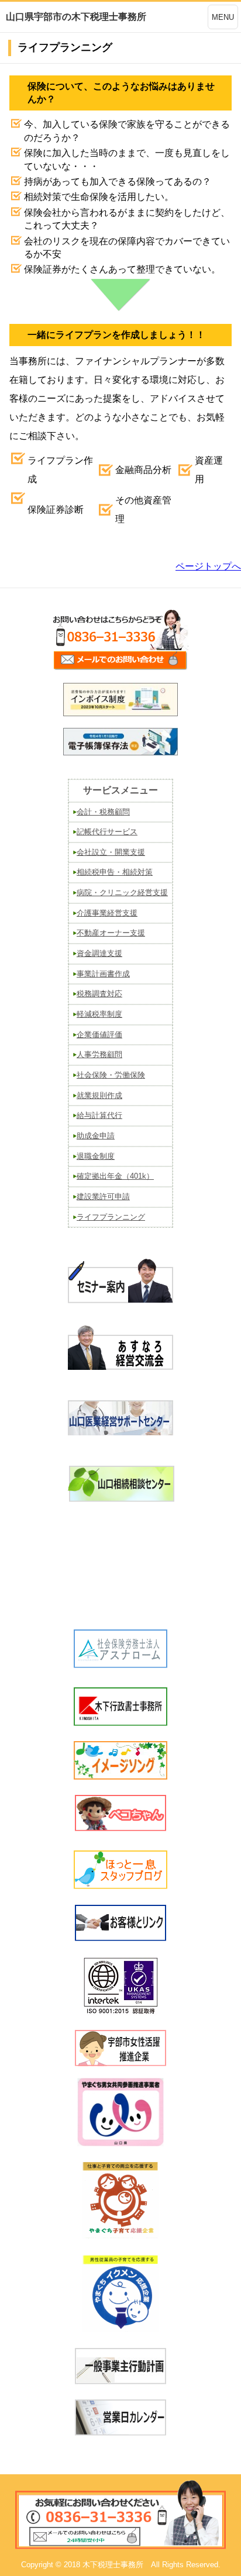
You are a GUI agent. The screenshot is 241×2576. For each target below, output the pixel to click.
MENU (223, 17)
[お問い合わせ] (120, 669)
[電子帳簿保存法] (120, 752)
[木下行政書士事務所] (120, 1722)
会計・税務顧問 (103, 812)
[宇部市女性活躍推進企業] (120, 2063)
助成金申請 (96, 1136)
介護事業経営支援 (107, 913)
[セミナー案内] (120, 1304)
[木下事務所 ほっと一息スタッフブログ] (120, 1885)
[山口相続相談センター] (121, 1498)
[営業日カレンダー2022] (120, 2432)
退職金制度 (96, 1156)
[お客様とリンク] (120, 1937)
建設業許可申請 (103, 1197)
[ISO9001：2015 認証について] (121, 2012)
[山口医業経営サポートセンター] (120, 1432)
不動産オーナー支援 (111, 933)
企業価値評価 (99, 1035)
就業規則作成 (99, 1095)
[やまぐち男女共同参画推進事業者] (120, 2112)
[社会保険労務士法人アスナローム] (120, 1664)
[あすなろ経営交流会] (120, 1366)
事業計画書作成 (103, 974)
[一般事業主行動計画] (120, 2380)
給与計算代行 (99, 1115)
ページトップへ (208, 566)
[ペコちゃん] (120, 1827)
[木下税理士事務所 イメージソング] (120, 1776)
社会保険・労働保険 (111, 1075)
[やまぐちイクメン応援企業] (120, 2293)
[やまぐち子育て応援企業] (120, 2200)
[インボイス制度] (120, 713)
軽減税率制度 (99, 1014)
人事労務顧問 (99, 1054)
